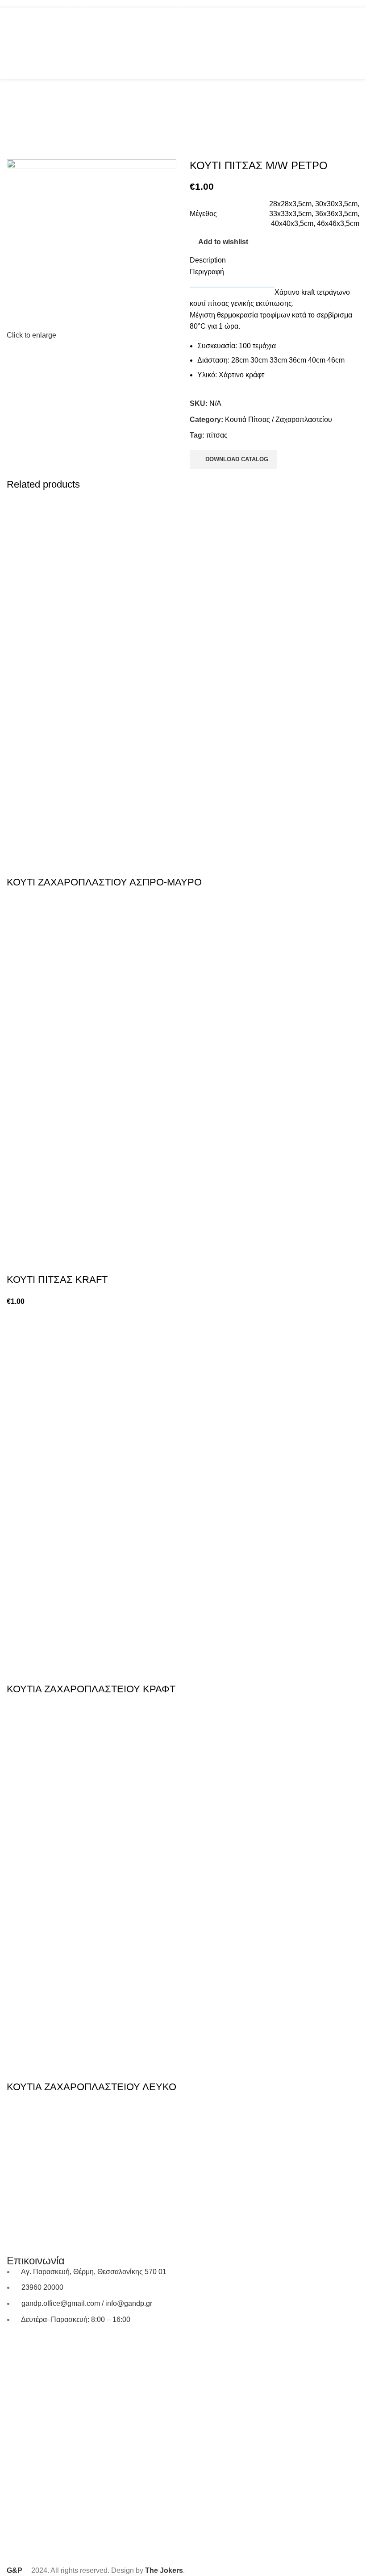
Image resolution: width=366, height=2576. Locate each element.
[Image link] (183, 2144)
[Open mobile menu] (10, 43)
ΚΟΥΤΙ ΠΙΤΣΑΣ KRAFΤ (57, 1280)
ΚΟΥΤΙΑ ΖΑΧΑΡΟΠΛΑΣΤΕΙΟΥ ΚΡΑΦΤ (91, 1689)
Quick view (18, 864)
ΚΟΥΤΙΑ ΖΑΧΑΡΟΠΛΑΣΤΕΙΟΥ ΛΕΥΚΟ (91, 2087)
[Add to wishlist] (42, 864)
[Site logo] (183, 43)
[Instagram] (42, 2345)
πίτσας (217, 435)
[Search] (338, 43)
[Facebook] (18, 2345)
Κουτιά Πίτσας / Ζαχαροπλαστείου (279, 420)
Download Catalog (237, 459)
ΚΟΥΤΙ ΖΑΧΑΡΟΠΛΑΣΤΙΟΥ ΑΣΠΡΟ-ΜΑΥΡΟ (104, 882)
